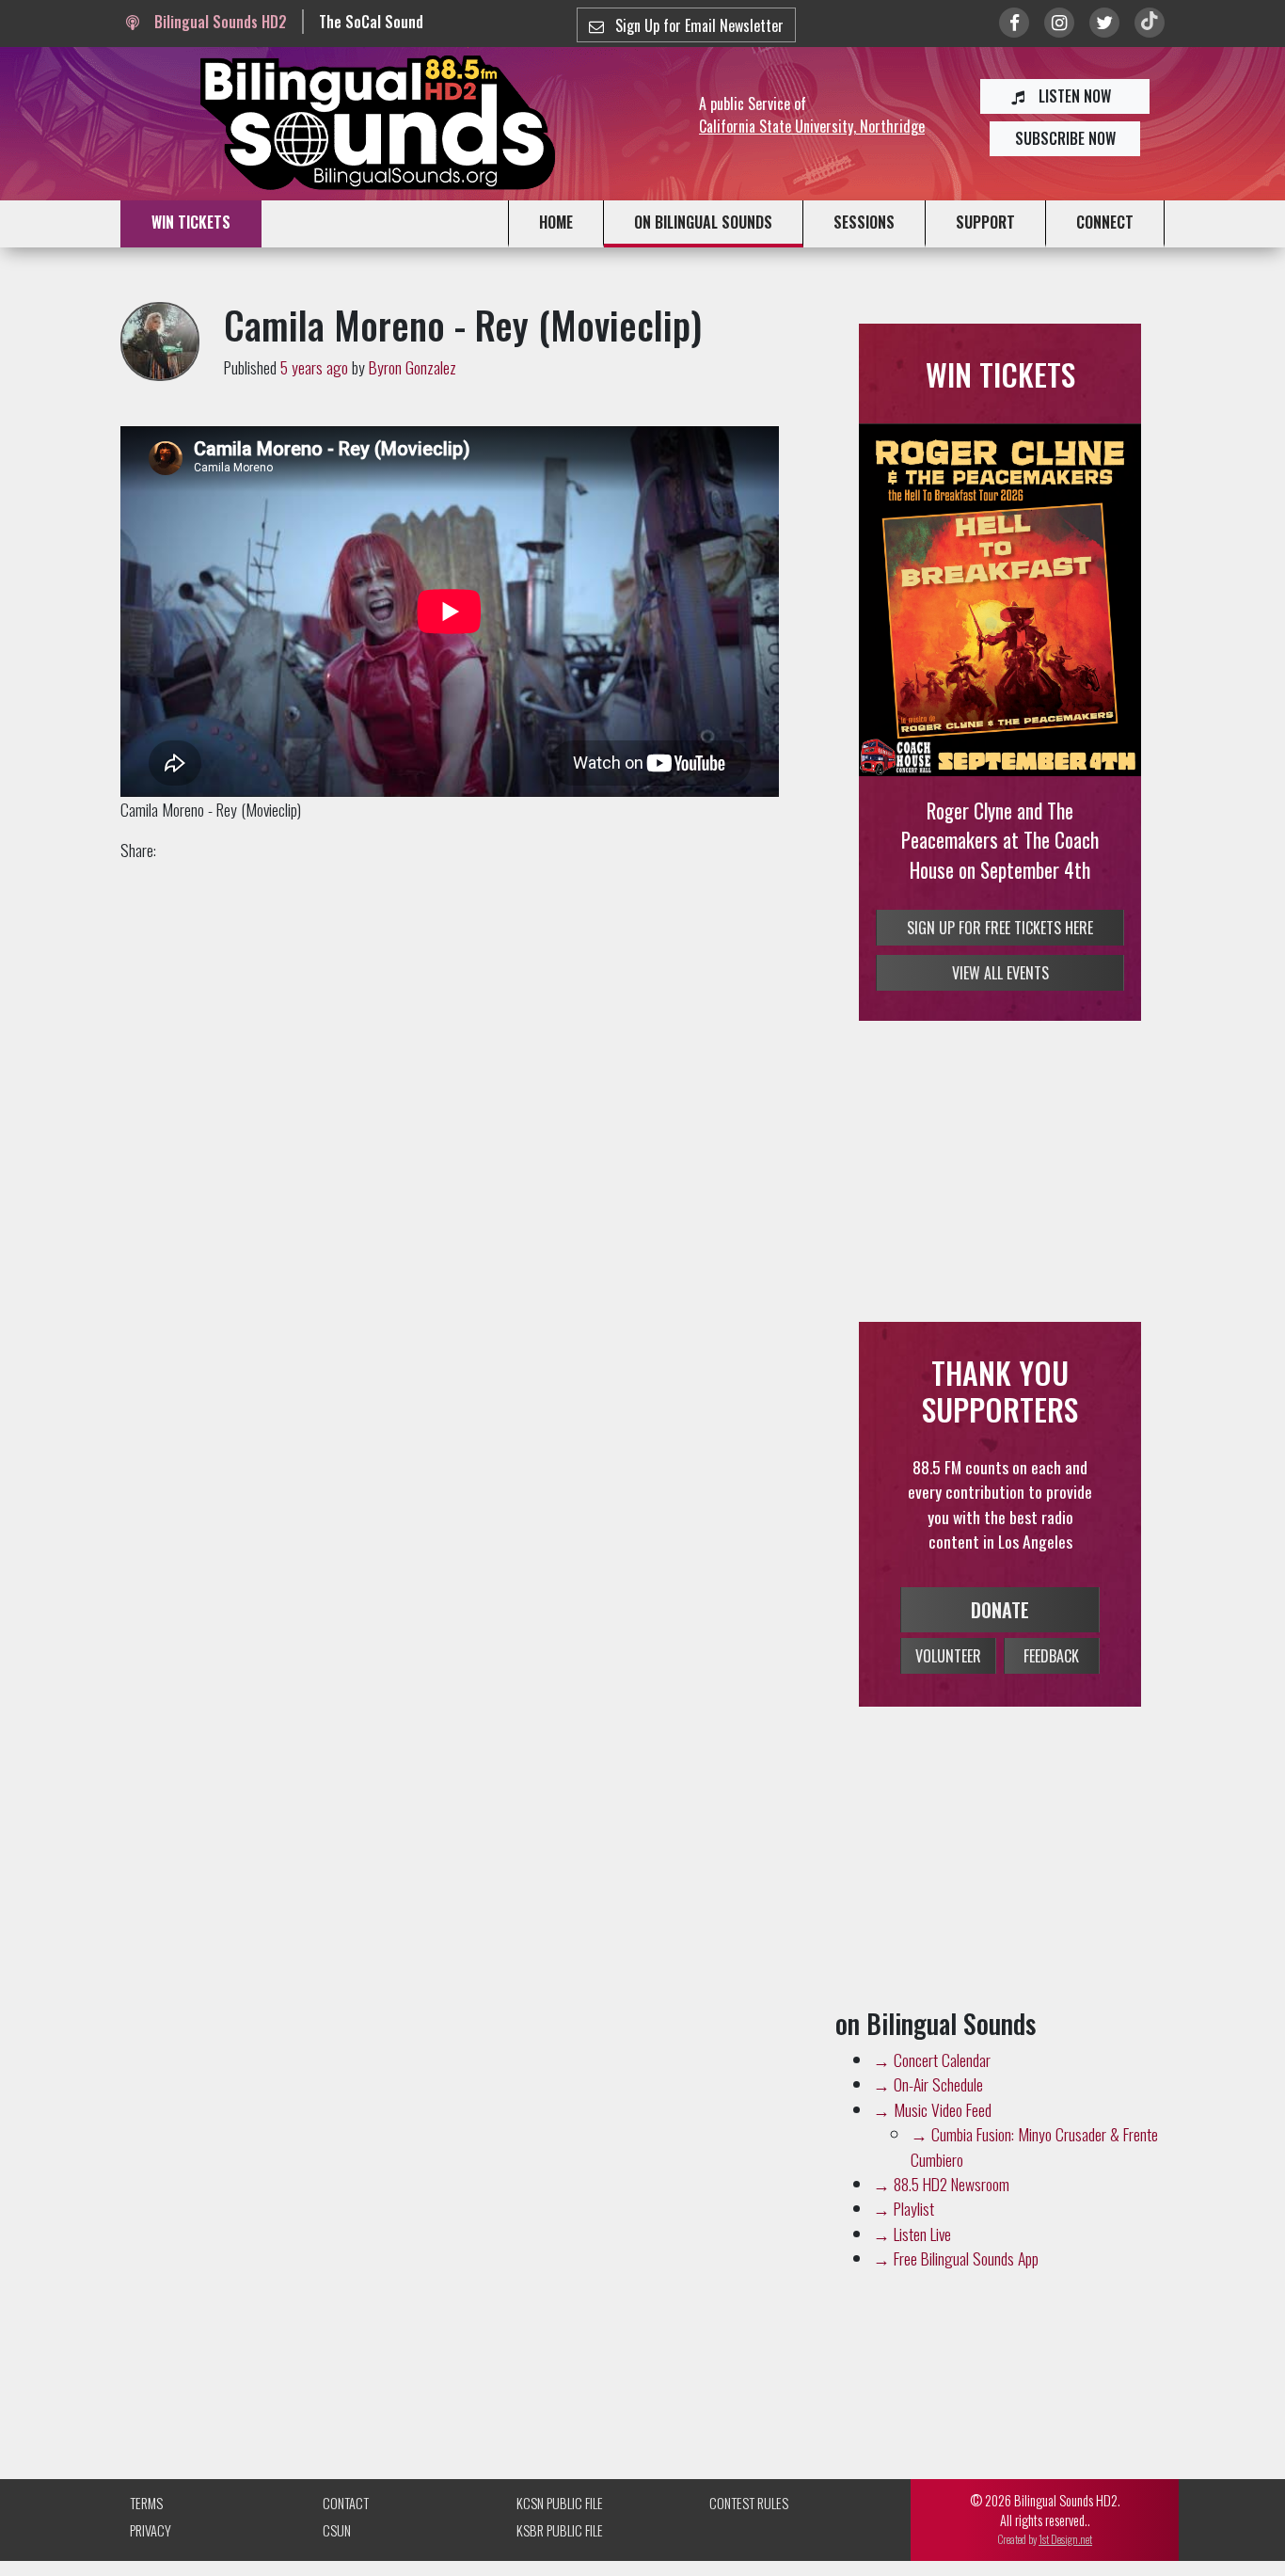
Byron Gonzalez (412, 367)
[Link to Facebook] (1014, 23)
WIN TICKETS (191, 222)
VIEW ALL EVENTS (1000, 1003)
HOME (556, 222)
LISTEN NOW (1073, 96)
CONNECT (1105, 222)
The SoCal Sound (371, 22)
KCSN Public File (560, 2532)
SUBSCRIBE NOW (1065, 138)
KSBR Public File (560, 2560)
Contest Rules (749, 2532)
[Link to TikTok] (1150, 23)
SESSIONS (864, 222)
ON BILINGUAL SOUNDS (703, 222)
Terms (146, 2532)
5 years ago (314, 367)
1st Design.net (1065, 2568)
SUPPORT (985, 222)
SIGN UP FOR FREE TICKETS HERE (1000, 958)
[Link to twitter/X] (1104, 23)
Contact (346, 2532)
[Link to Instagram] (1059, 23)
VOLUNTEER (948, 1685)
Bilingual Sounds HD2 (218, 22)
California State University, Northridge (812, 126)
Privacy (151, 2560)
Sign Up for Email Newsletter (698, 25)
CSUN (337, 2560)
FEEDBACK (1051, 1685)
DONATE (1000, 1639)
